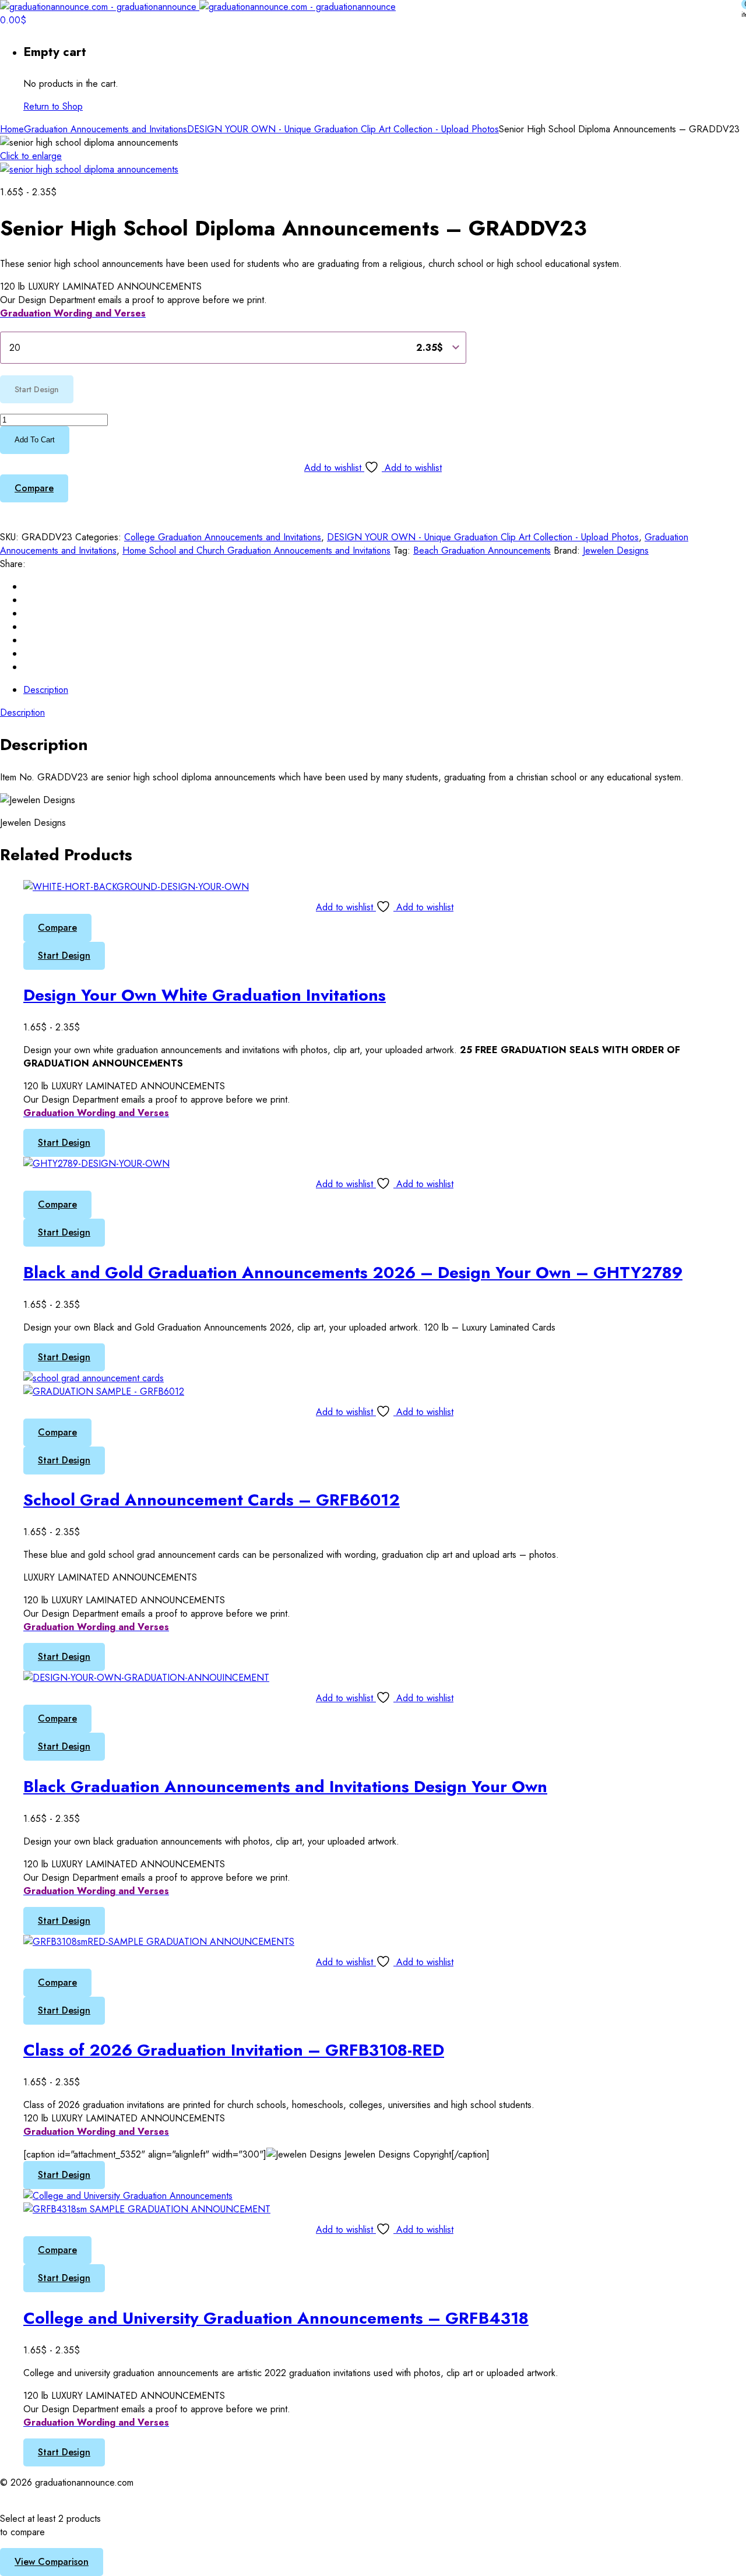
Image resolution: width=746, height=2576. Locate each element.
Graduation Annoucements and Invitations (105, 129)
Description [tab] (46, 690)
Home (12, 129)
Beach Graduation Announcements (482, 550)
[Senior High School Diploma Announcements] (89, 169)
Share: (13, 564)
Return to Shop (53, 106)
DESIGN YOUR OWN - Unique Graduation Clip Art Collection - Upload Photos (343, 129)
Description (22, 712)
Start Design (64, 956)
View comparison (52, 2562)
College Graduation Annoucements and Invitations (223, 537)
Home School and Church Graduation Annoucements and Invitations (256, 550)
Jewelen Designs (616, 550)
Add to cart (35, 440)
